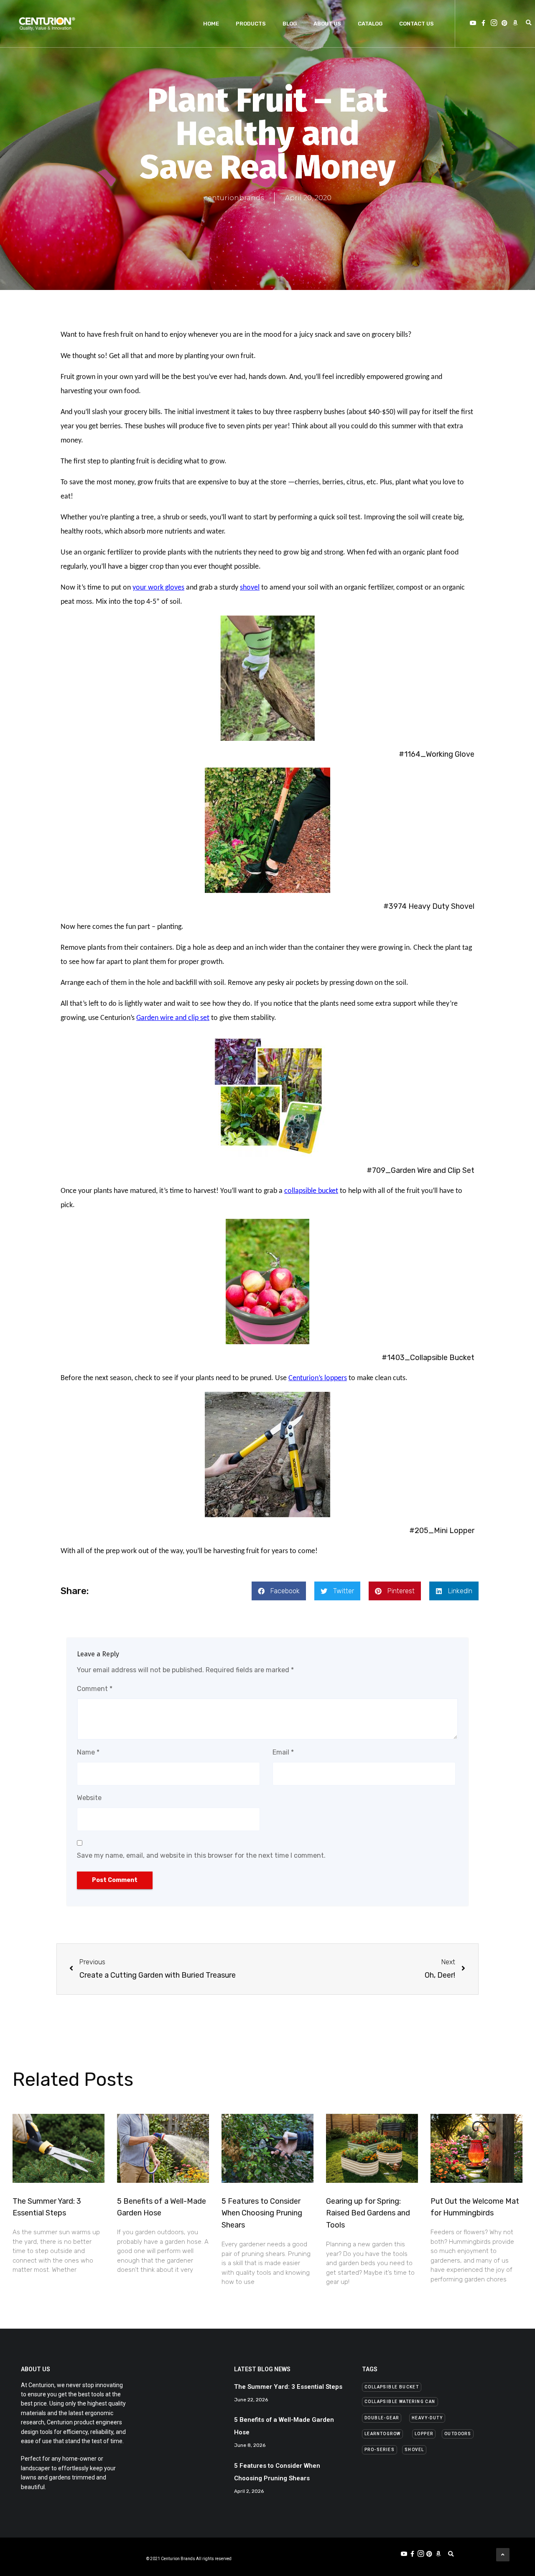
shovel (250, 588)
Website (89, 1798)
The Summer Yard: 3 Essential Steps (288, 2387)
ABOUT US (327, 24)
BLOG (290, 24)
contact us (417, 24)
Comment (95, 1689)
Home (211, 24)
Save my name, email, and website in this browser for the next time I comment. (201, 1855)
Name (88, 1752)
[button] (392, 2387)
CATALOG (370, 24)
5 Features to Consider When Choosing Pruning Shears (262, 2213)
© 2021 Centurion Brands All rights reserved (189, 2559)
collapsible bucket (311, 1191)
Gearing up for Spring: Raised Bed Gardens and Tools (368, 2213)
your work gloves (158, 588)
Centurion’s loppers (318, 1378)
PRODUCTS (251, 24)
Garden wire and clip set (173, 1018)
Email (283, 1752)
